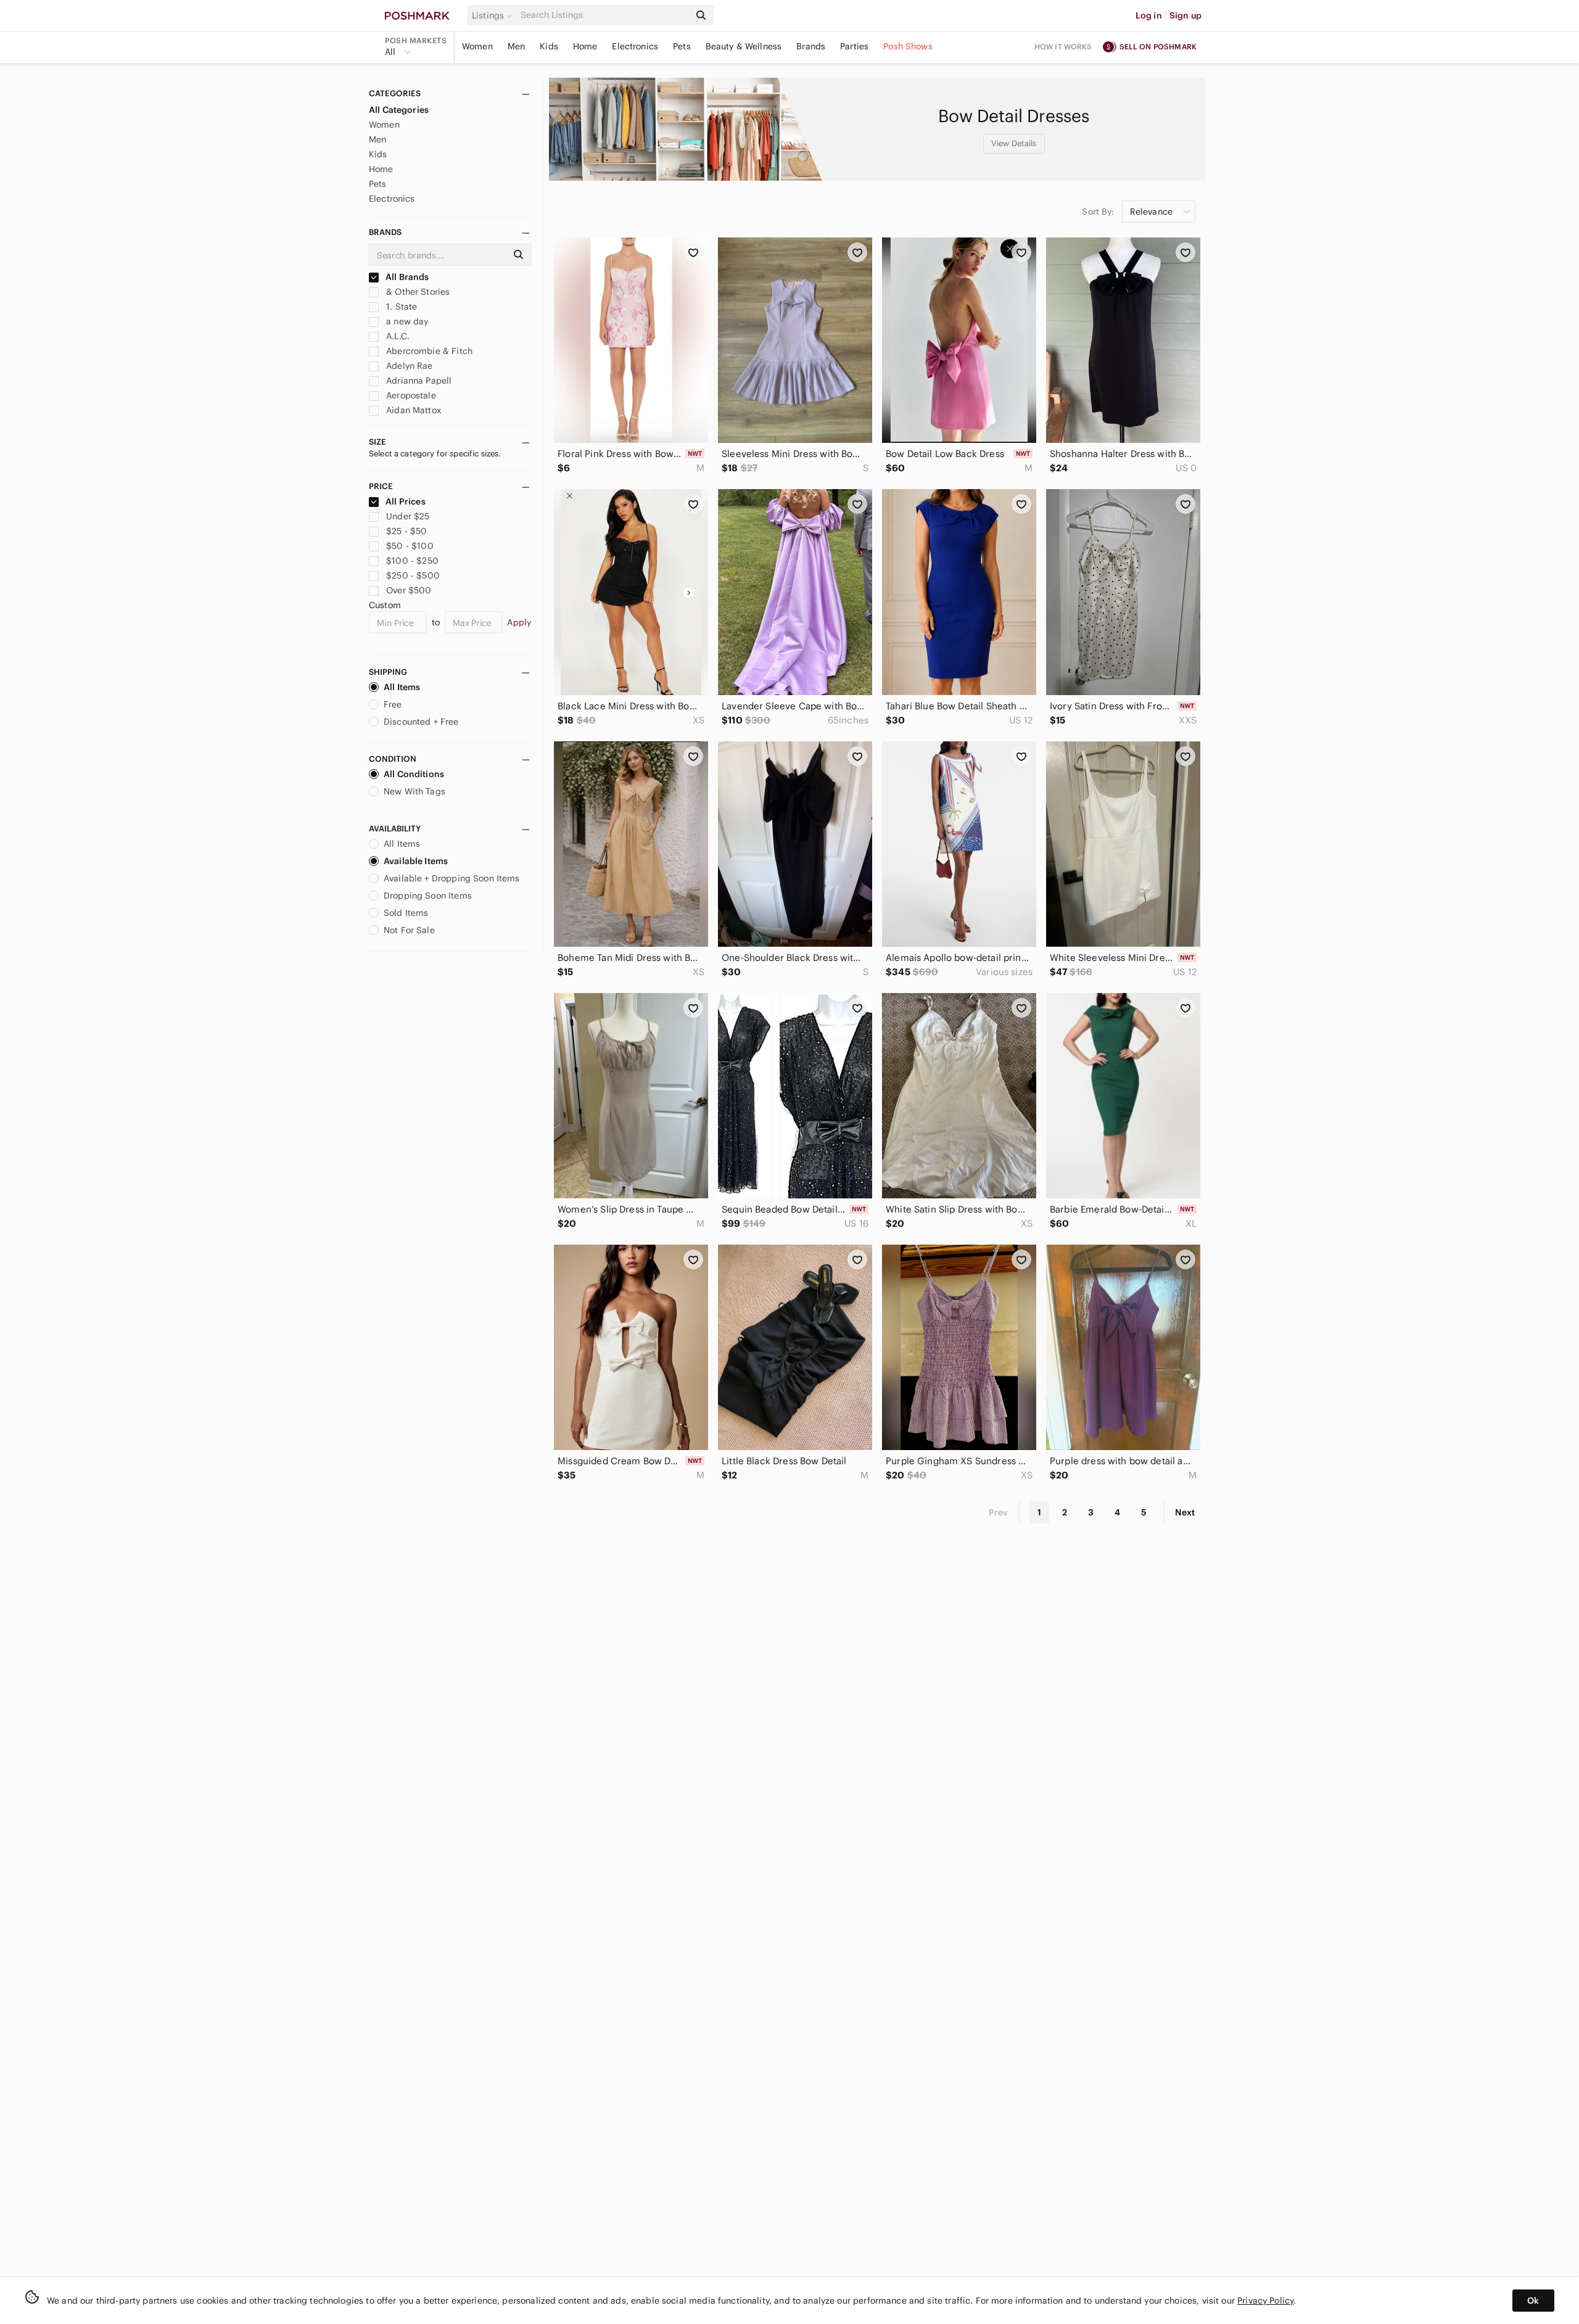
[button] (494, 15)
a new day (406, 321)
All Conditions (414, 774)
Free (393, 704)
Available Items (416, 861)
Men (516, 46)
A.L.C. (397, 336)
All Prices (406, 501)
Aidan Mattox (412, 410)
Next (1185, 1512)
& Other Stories (417, 292)
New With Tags (414, 791)
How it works (1063, 47)
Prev (999, 1512)
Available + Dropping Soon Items (452, 878)
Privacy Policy (1265, 2301)
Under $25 (408, 516)
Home (585, 46)
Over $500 (409, 590)
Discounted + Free (421, 722)
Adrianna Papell (418, 381)
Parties (854, 46)
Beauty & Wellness (744, 46)
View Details (1014, 143)
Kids (549, 46)
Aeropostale (410, 395)
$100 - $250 (412, 561)
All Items (402, 687)
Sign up (1185, 15)
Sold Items (406, 913)
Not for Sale (409, 930)
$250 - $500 (413, 575)
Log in (1149, 15)
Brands (811, 46)
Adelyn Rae (408, 366)
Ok (1533, 2301)
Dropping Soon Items (428, 896)
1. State (400, 307)
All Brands (406, 277)
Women (477, 46)
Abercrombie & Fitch (428, 351)
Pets (682, 46)
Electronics (635, 46)
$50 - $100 (410, 546)
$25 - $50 (406, 531)
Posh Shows (908, 46)
